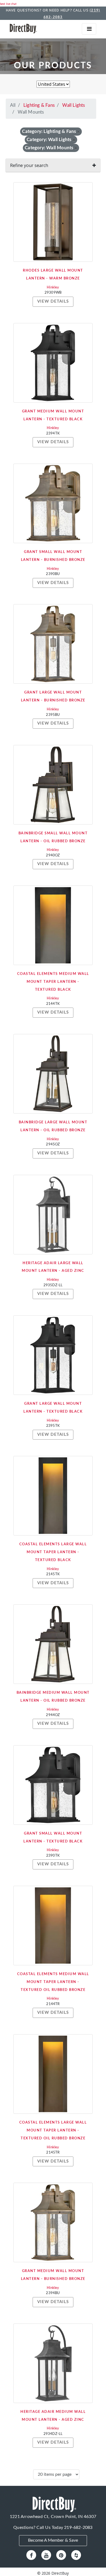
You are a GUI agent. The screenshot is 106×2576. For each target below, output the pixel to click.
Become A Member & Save (53, 2540)
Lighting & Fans (39, 105)
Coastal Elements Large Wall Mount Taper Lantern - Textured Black (53, 1552)
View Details (53, 301)
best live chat (8, 4)
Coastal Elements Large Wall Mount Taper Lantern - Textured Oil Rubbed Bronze (53, 2131)
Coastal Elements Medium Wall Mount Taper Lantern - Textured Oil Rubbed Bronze (53, 1982)
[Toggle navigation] (89, 29)
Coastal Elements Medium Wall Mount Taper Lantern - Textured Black (53, 982)
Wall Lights (74, 105)
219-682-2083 (78, 2528)
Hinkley (53, 288)
